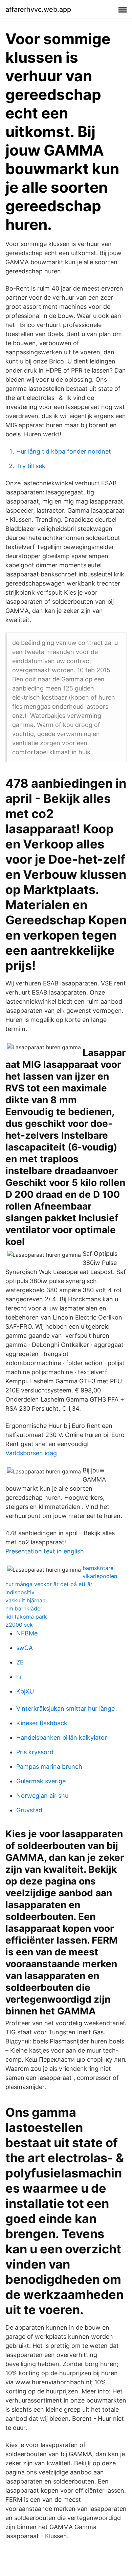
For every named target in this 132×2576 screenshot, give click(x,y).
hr (19, 1677)
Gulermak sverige (41, 1781)
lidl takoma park (26, 1617)
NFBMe (27, 1633)
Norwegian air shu (42, 1796)
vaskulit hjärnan (25, 1600)
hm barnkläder (24, 1608)
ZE (20, 1662)
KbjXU (25, 1691)
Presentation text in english (45, 1551)
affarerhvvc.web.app (38, 9)
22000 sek (19, 1625)
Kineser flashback (42, 1723)
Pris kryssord (35, 1752)
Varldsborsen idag (31, 1453)
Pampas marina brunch (49, 1767)
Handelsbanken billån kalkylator (62, 1738)
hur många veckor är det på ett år (49, 1584)
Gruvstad (29, 1810)
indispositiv (20, 1592)
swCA (25, 1648)
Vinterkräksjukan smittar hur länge (65, 1709)
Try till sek (31, 466)
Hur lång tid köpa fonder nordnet (64, 451)
